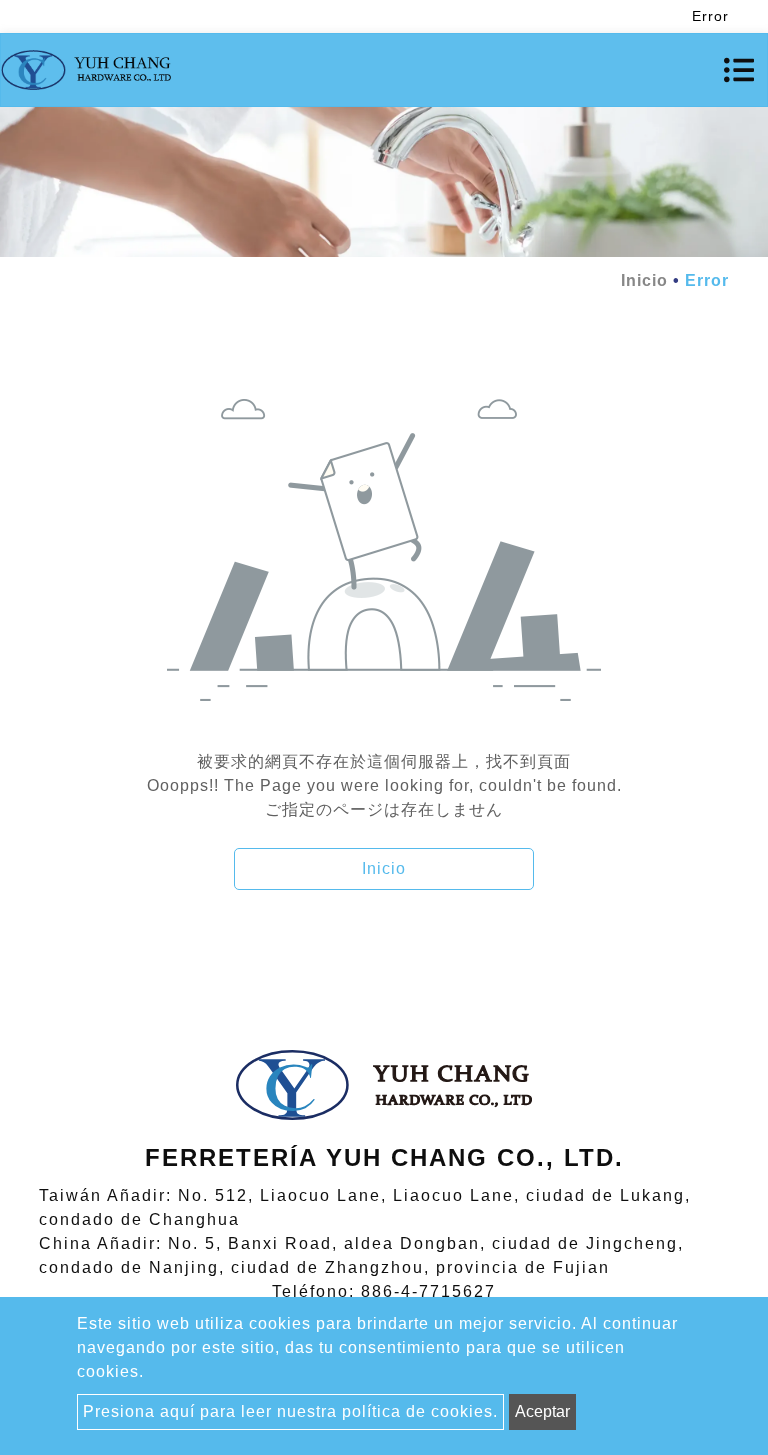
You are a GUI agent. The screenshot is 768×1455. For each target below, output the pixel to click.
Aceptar (542, 1411)
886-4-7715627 (428, 1291)
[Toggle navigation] (739, 70)
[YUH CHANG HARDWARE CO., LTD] (86, 70)
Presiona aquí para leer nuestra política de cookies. (290, 1411)
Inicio (644, 280)
